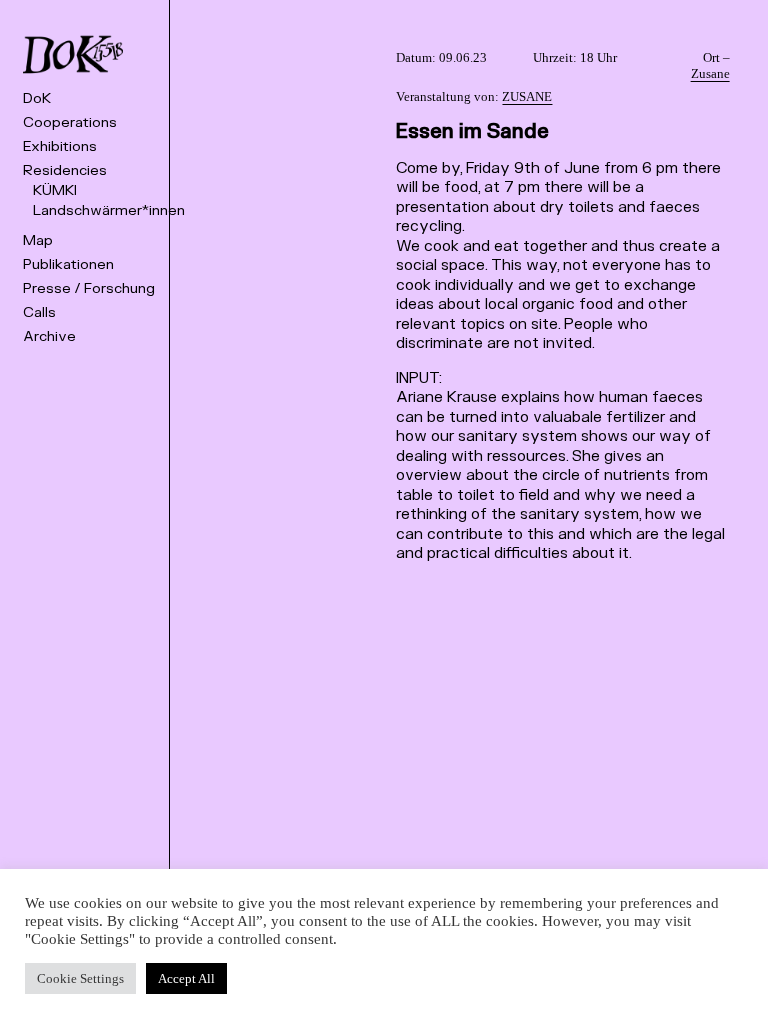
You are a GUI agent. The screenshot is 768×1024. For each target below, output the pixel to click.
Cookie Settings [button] (80, 978)
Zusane (710, 73)
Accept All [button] (186, 978)
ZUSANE (527, 96)
